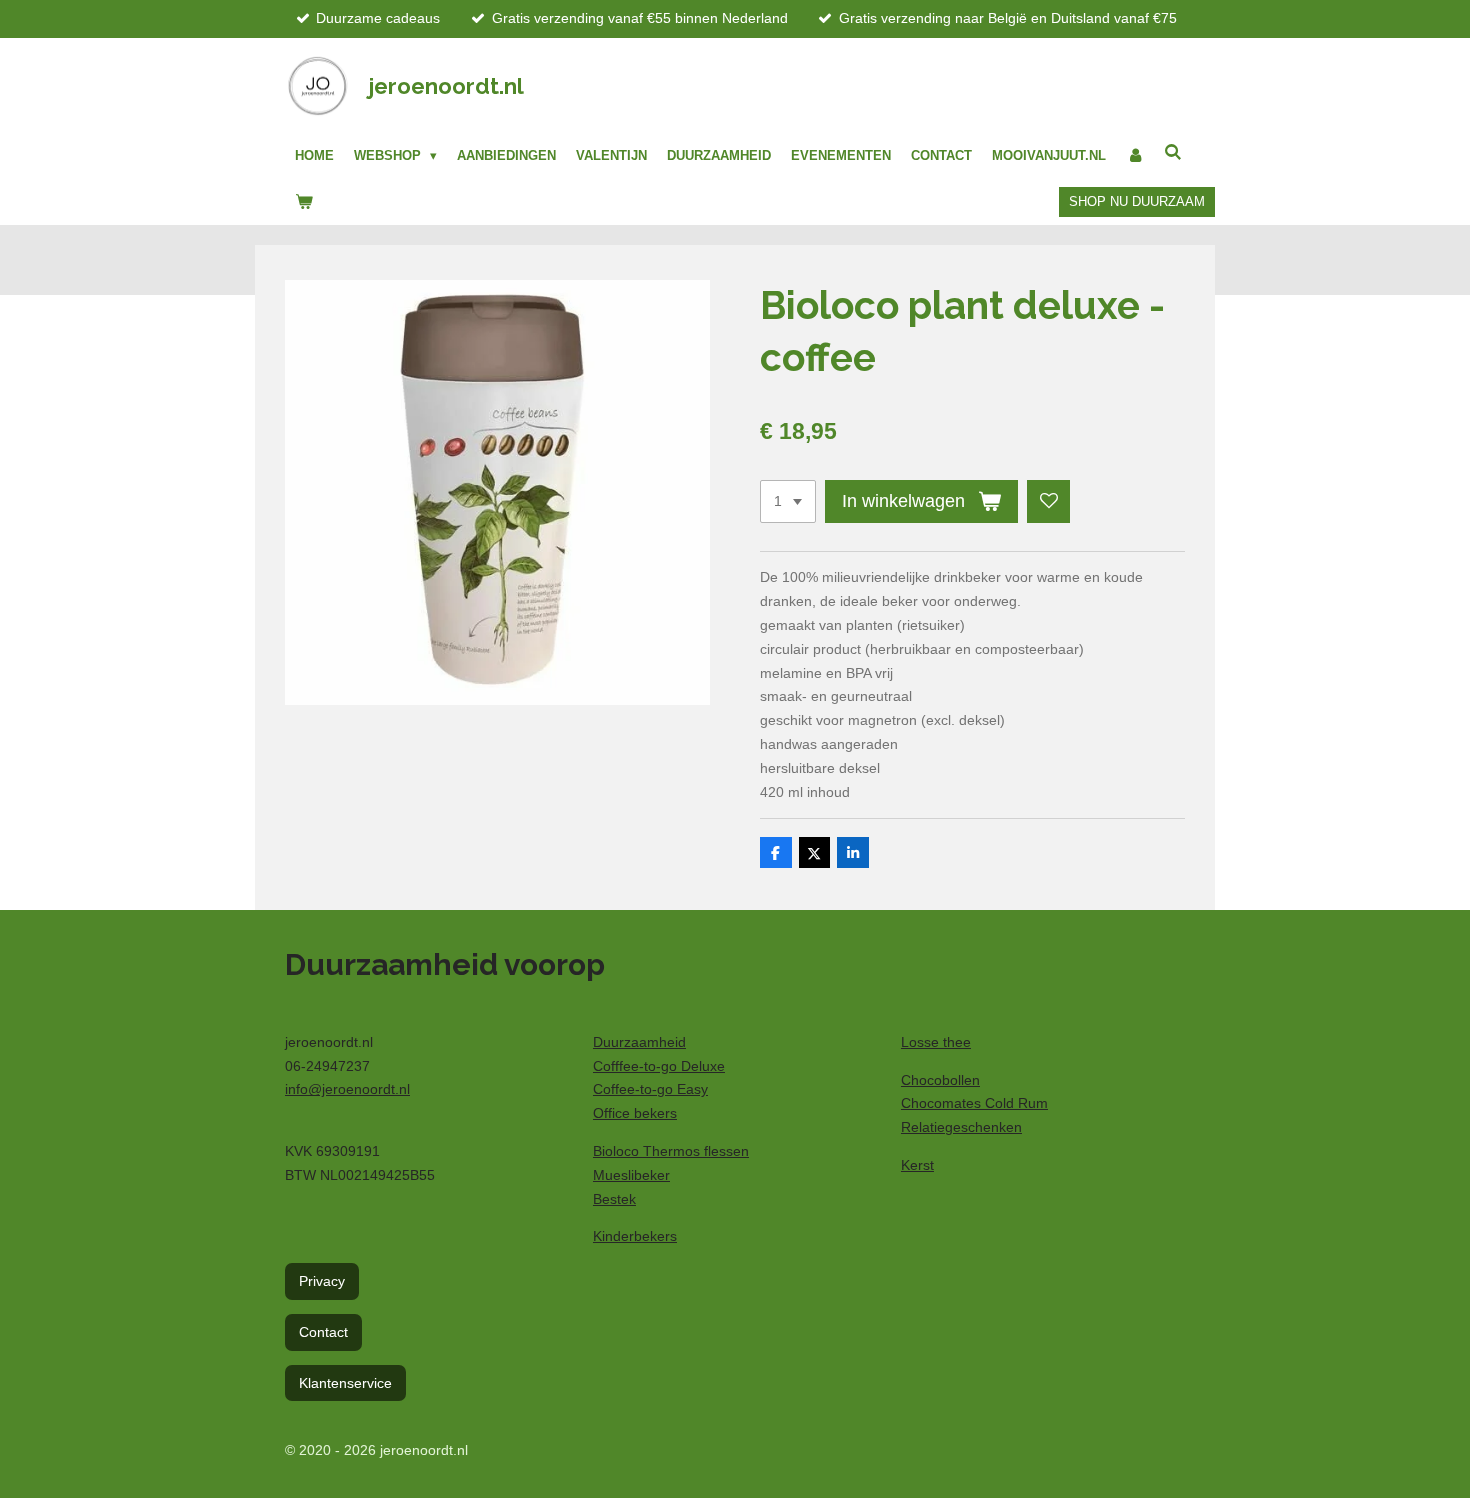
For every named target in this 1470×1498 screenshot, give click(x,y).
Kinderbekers (635, 1236)
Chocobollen (940, 1080)
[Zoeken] (1173, 152)
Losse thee (936, 1042)
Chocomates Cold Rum (974, 1103)
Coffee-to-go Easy (650, 1089)
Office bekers (635, 1113)
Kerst (917, 1165)
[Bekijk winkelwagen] (304, 202)
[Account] (1135, 156)
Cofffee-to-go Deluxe (659, 1066)
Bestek (614, 1199)
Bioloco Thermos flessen (671, 1151)
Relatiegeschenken (961, 1127)
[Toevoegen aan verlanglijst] (1049, 502)
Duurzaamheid (639, 1042)
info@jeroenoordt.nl (347, 1089)
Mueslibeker (631, 1175)
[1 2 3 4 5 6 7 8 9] (788, 502)
